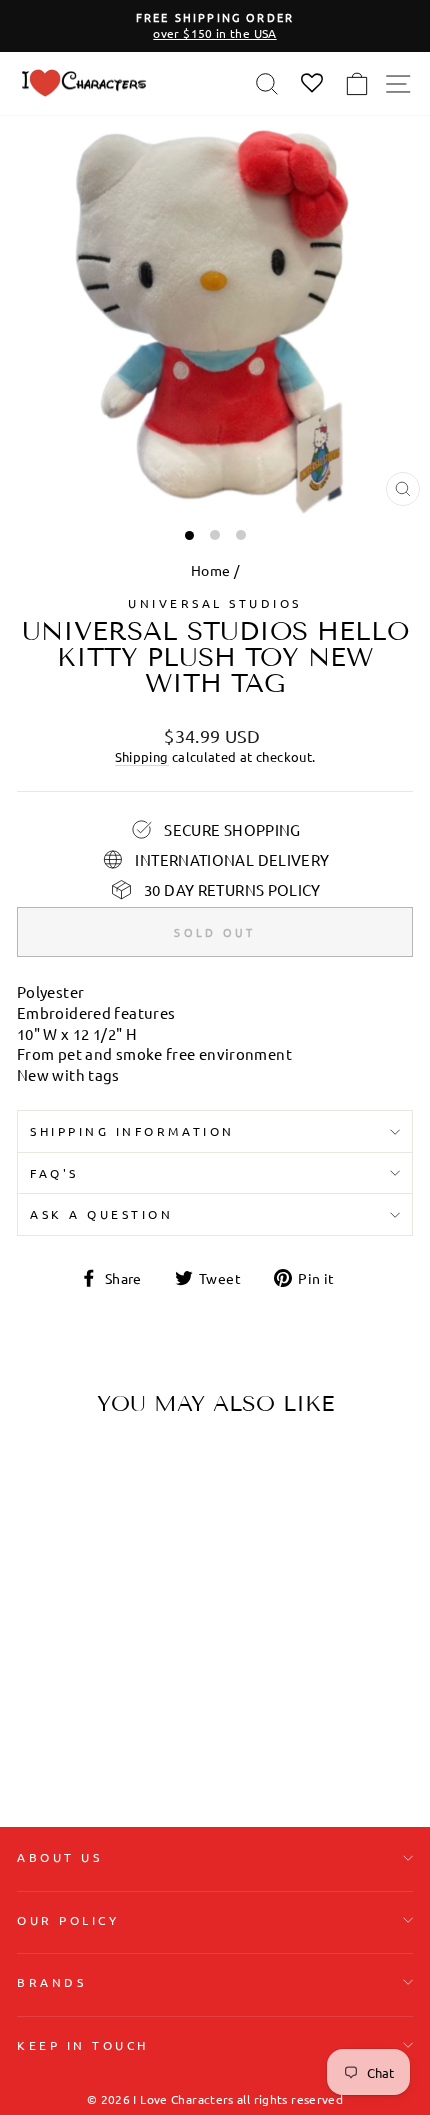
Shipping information (132, 1131)
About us (59, 1857)
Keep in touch (83, 2045)
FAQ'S (54, 1173)
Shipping (142, 756)
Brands (51, 1982)
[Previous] (40, 1558)
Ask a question (101, 1214)
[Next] (145, 1558)
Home (210, 570)
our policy (68, 1920)
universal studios (215, 603)
